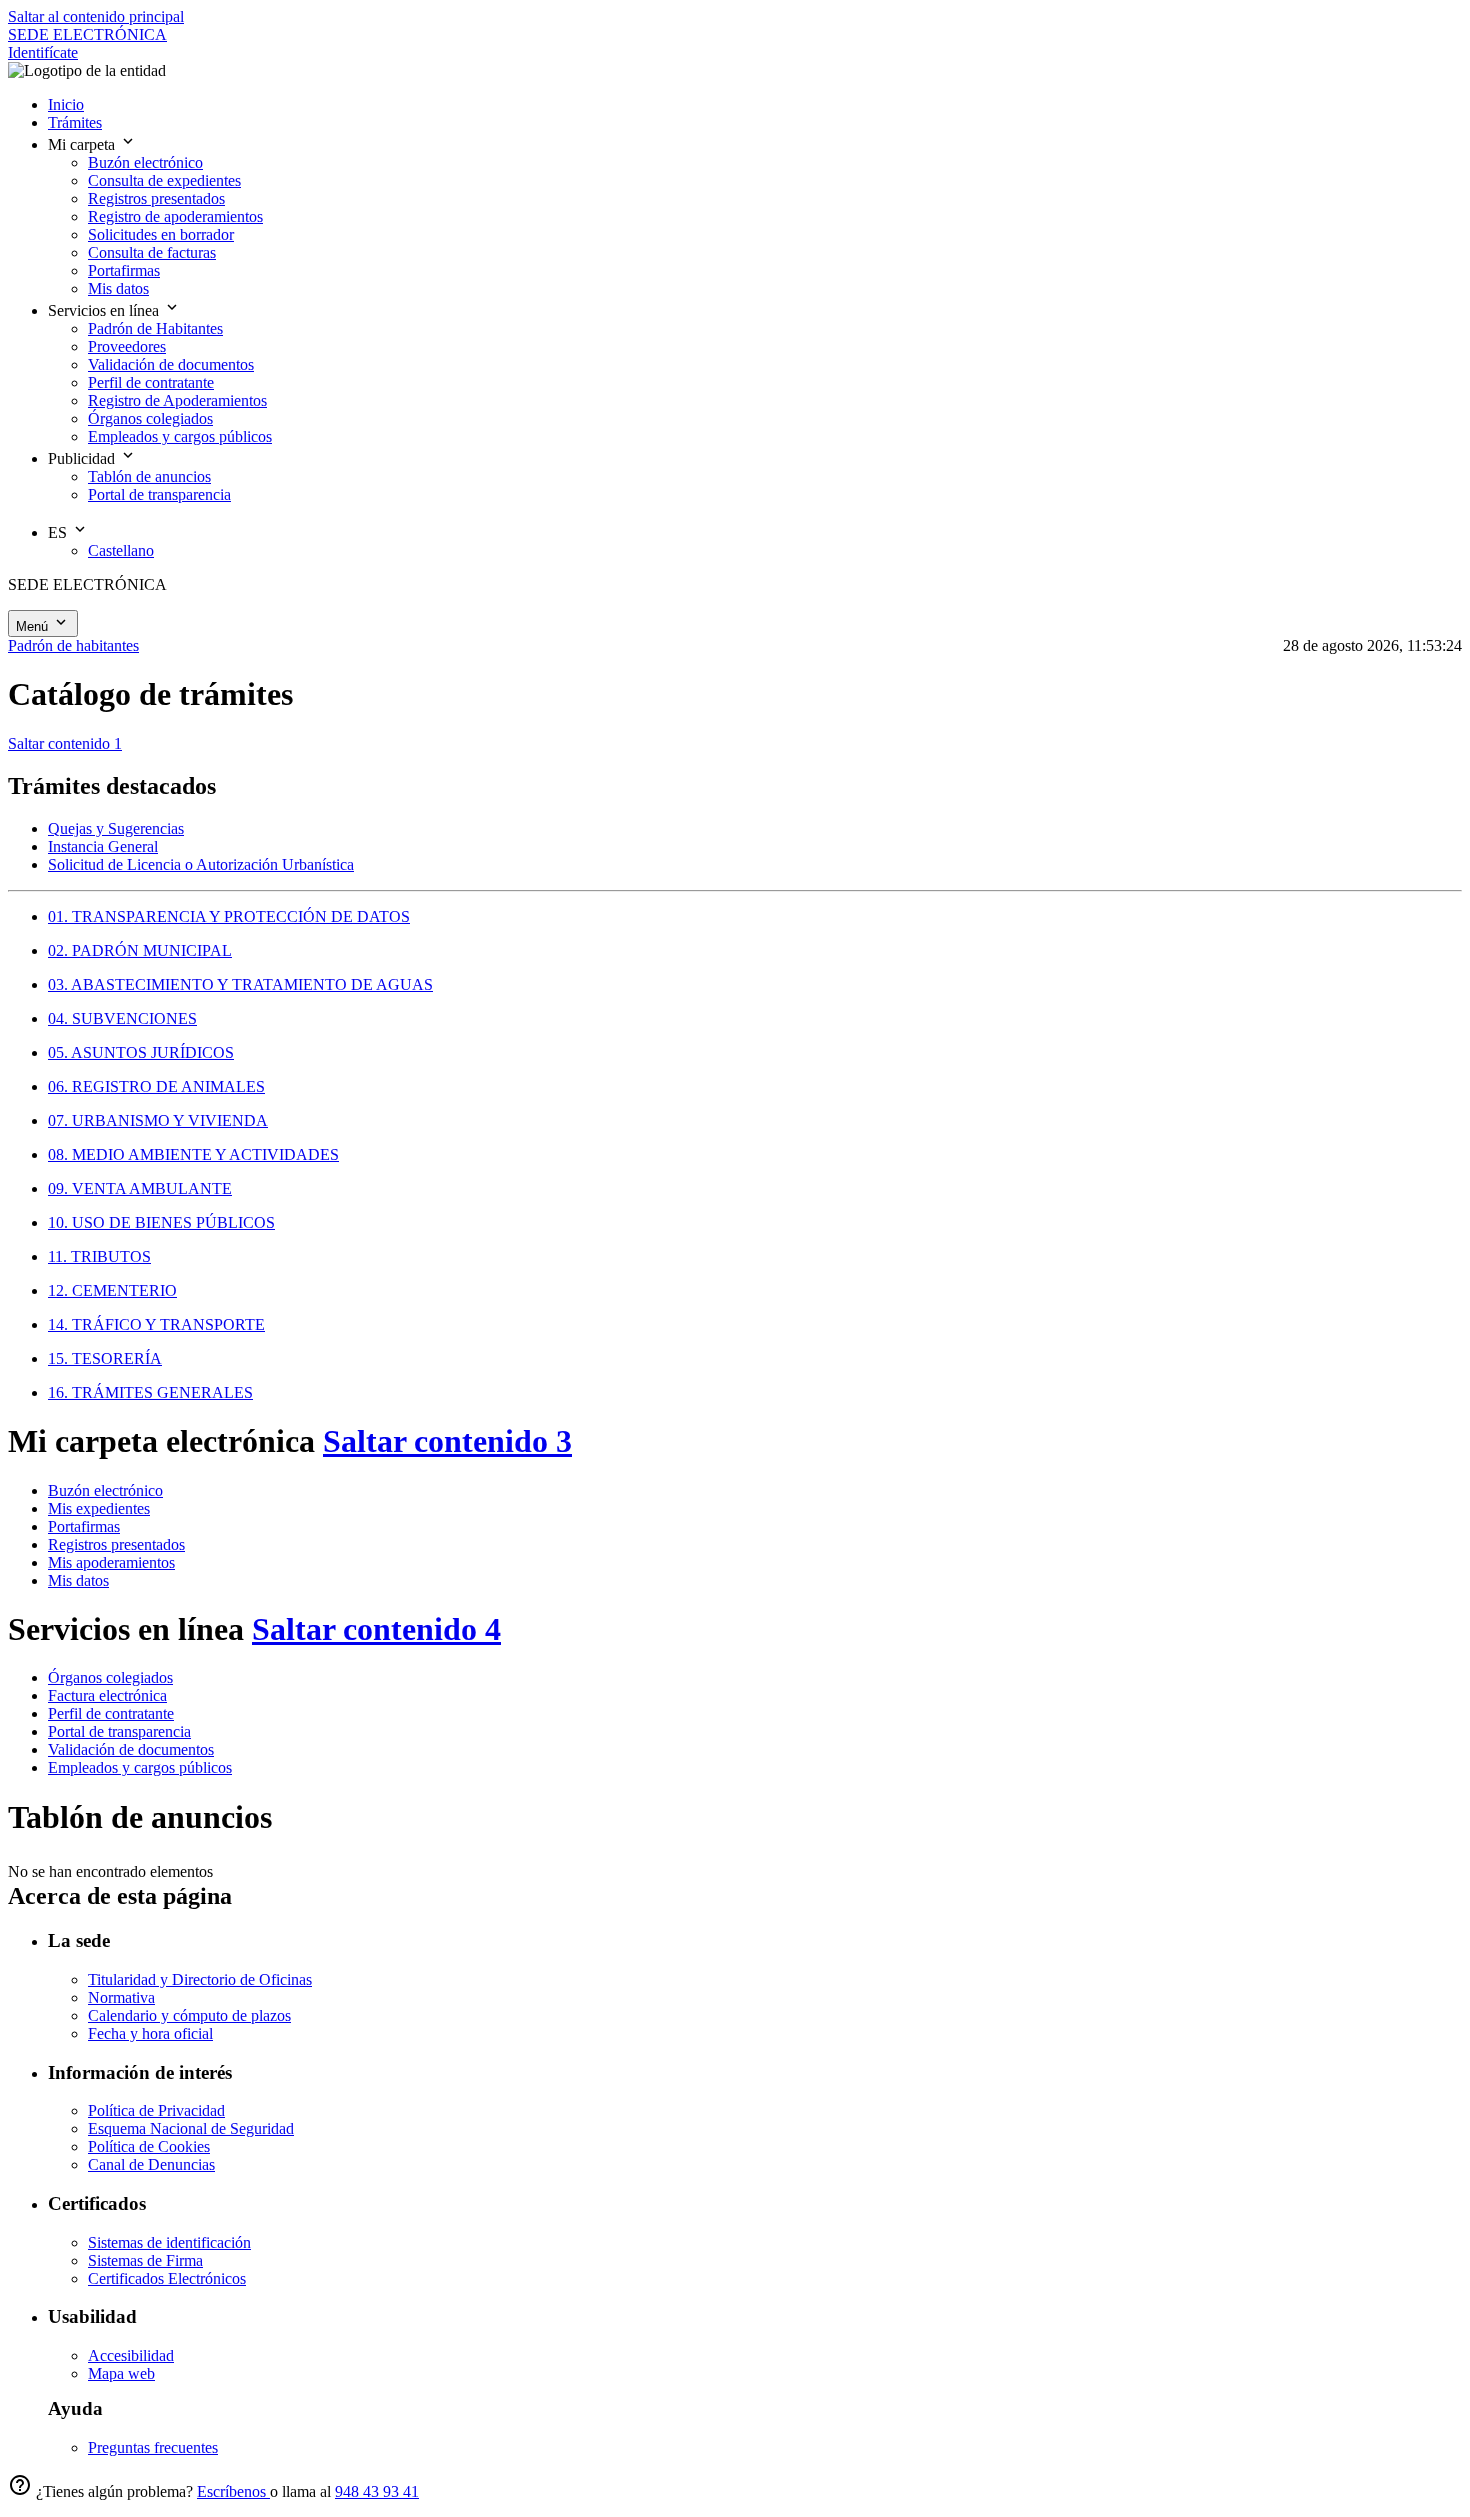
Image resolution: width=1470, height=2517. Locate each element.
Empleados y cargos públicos (140, 1767)
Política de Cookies (149, 2146)
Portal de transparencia (119, 1731)
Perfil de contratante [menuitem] (151, 382)
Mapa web (121, 2373)
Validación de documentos (131, 1749)
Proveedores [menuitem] (127, 346)
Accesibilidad (131, 2355)
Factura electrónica (107, 1695)
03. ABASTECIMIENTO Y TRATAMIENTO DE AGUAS (240, 984)
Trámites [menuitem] (75, 122)
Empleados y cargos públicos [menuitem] (180, 436)
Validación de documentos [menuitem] (171, 364)
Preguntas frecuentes (153, 2447)
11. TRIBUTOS (99, 1256)
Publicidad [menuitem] (83, 458)
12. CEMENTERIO (112, 1290)
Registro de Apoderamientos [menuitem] (177, 400)
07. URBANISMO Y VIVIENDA (158, 1120)
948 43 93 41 (377, 2491)
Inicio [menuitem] (66, 104)
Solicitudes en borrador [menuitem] (161, 234)
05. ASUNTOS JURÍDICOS (141, 1052)
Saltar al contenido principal (96, 16)
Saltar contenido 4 (376, 1629)
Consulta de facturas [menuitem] (152, 252)
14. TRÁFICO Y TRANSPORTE (156, 1324)
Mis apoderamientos (111, 1562)
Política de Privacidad (156, 2110)
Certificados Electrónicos (167, 2278)
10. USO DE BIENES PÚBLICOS (161, 1222)
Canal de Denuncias (151, 2164)
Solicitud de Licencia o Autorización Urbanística (201, 864)
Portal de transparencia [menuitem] (159, 494)
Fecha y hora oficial (150, 2033)
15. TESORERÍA (105, 1358)
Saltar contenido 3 (447, 1441)
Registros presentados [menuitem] (156, 198)
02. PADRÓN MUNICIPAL (140, 950)
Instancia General (103, 846)
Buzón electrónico (105, 1490)
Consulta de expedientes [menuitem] (164, 180)
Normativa (121, 1997)
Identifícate (43, 52)
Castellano (121, 550)
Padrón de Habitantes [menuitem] (155, 328)
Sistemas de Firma (145, 2260)
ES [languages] (59, 532)
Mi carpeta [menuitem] (83, 144)
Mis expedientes (99, 1508)
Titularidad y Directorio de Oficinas (200, 1979)
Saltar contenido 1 (65, 743)
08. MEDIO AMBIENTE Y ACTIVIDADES (193, 1154)
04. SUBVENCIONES (122, 1018)
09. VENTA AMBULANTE (140, 1188)
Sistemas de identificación (169, 2242)
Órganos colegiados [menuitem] (150, 418)
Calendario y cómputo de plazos (189, 2015)
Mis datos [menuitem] (118, 288)
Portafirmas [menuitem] (124, 270)
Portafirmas (84, 1526)
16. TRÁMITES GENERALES (150, 1392)
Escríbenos (233, 2491)
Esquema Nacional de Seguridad (191, 2128)
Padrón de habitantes (73, 645)
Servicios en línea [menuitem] (105, 310)
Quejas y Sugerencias (116, 828)
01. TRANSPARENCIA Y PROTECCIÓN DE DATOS (229, 916)
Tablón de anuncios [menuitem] (149, 476)
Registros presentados (116, 1544)
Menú (34, 626)
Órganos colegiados (110, 1677)
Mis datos (78, 1580)
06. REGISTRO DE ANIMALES (156, 1086)
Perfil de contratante (111, 1713)
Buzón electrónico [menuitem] (145, 162)
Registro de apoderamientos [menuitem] (175, 216)
